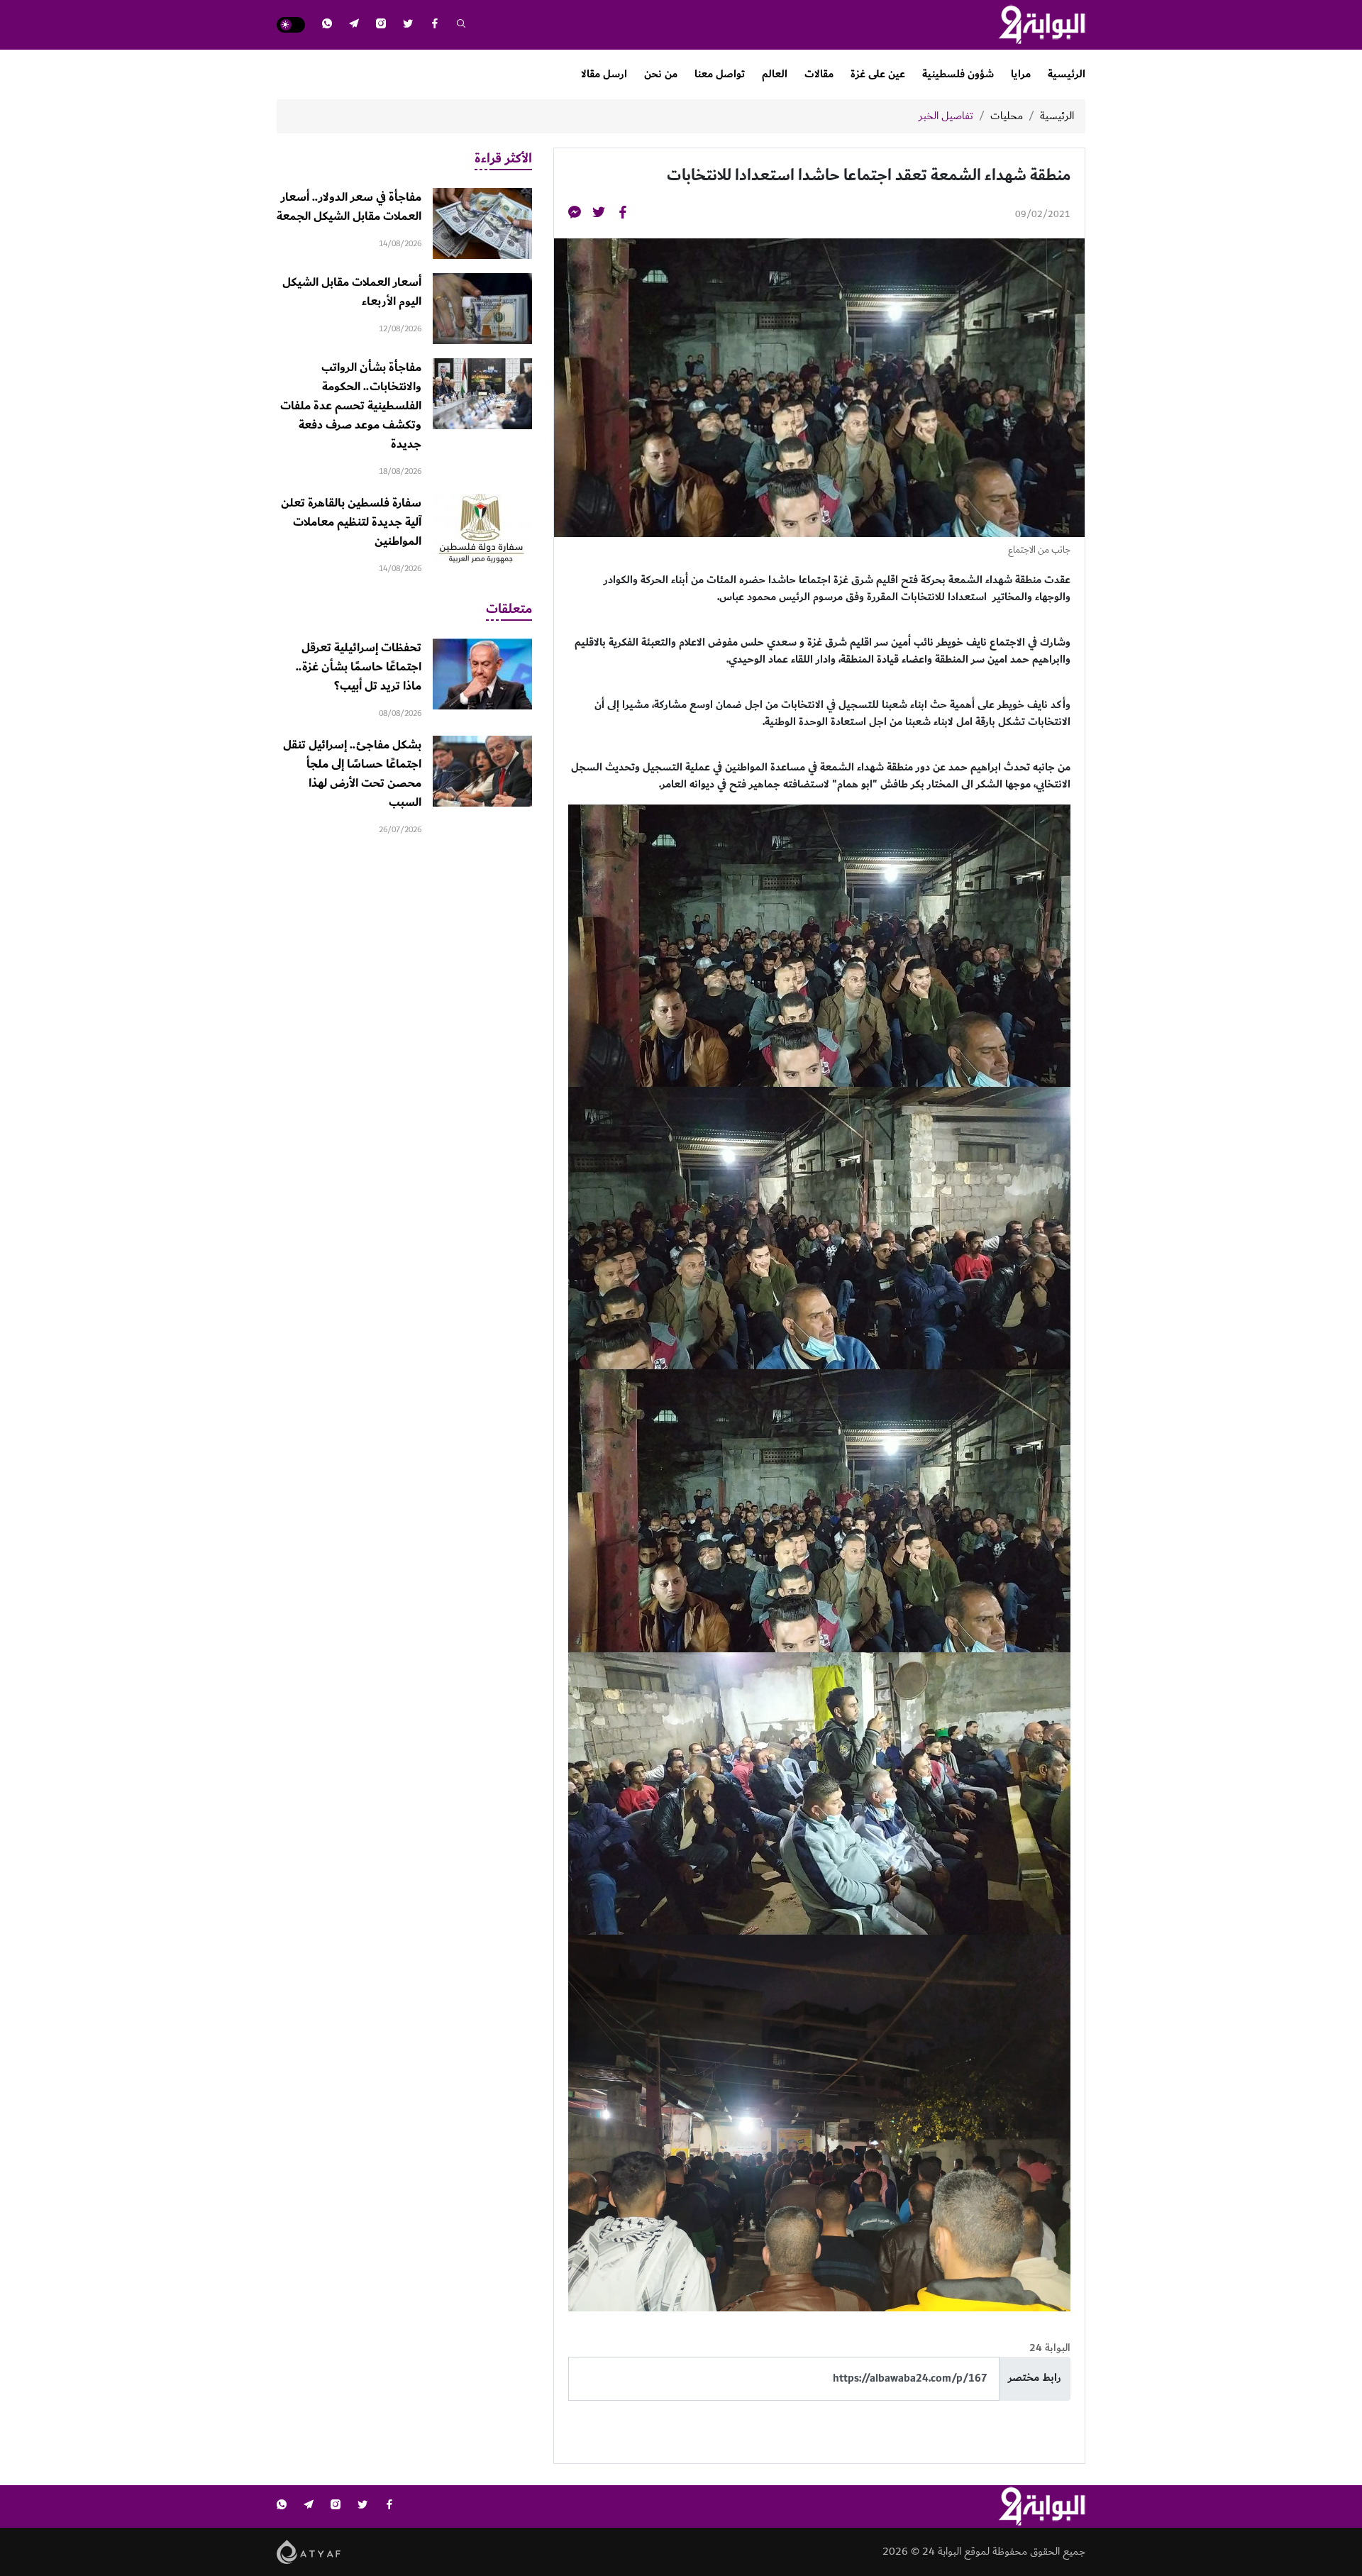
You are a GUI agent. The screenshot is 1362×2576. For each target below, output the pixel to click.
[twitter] (408, 25)
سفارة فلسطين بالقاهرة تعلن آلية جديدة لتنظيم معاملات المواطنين (351, 522)
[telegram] (354, 25)
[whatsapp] (327, 25)
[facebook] (435, 25)
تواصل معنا (720, 74)
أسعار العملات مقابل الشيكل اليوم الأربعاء (352, 292)
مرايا (1021, 74)
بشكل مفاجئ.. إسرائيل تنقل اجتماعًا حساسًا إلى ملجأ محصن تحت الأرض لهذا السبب (352, 774)
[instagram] (381, 25)
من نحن (661, 74)
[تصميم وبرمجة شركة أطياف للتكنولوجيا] (309, 2551)
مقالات (819, 74)
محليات (1007, 116)
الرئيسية (1067, 74)
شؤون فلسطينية (958, 74)
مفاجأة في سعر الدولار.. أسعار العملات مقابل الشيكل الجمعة (349, 207)
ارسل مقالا (604, 74)
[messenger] (575, 215)
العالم (775, 74)
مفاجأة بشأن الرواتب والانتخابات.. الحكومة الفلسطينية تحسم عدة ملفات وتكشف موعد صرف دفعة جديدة (351, 406)
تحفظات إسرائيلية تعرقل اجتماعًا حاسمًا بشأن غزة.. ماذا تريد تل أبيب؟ (359, 667)
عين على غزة (878, 74)
